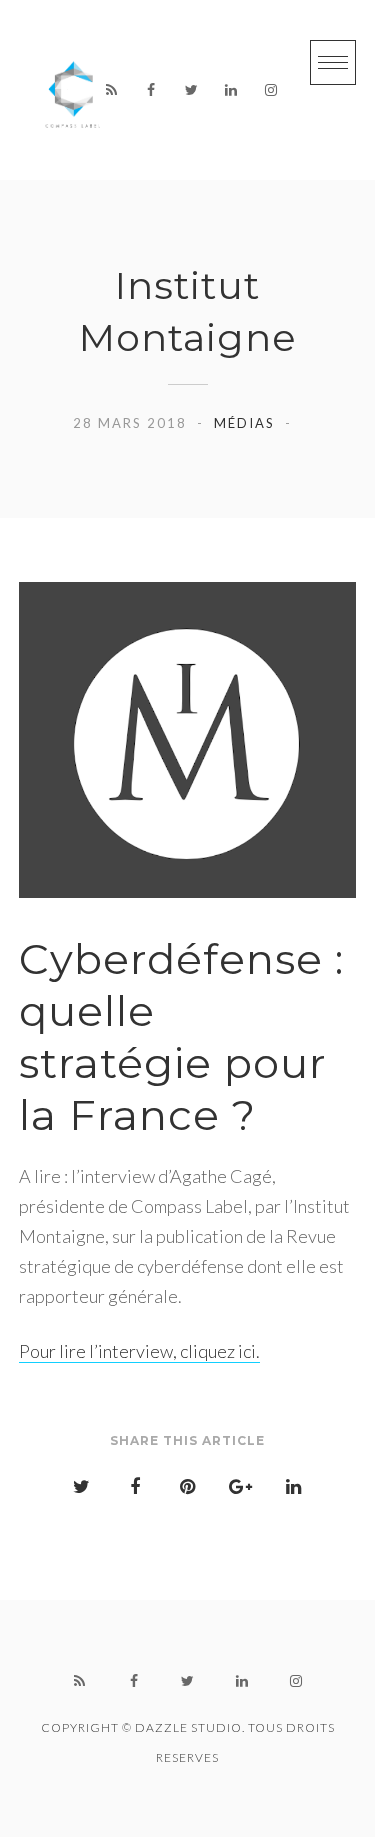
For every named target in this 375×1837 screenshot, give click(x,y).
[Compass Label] (74, 90)
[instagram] (271, 90)
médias (244, 423)
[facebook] (151, 90)
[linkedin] (231, 90)
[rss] (111, 90)
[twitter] (191, 90)
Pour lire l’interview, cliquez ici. (139, 1351)
